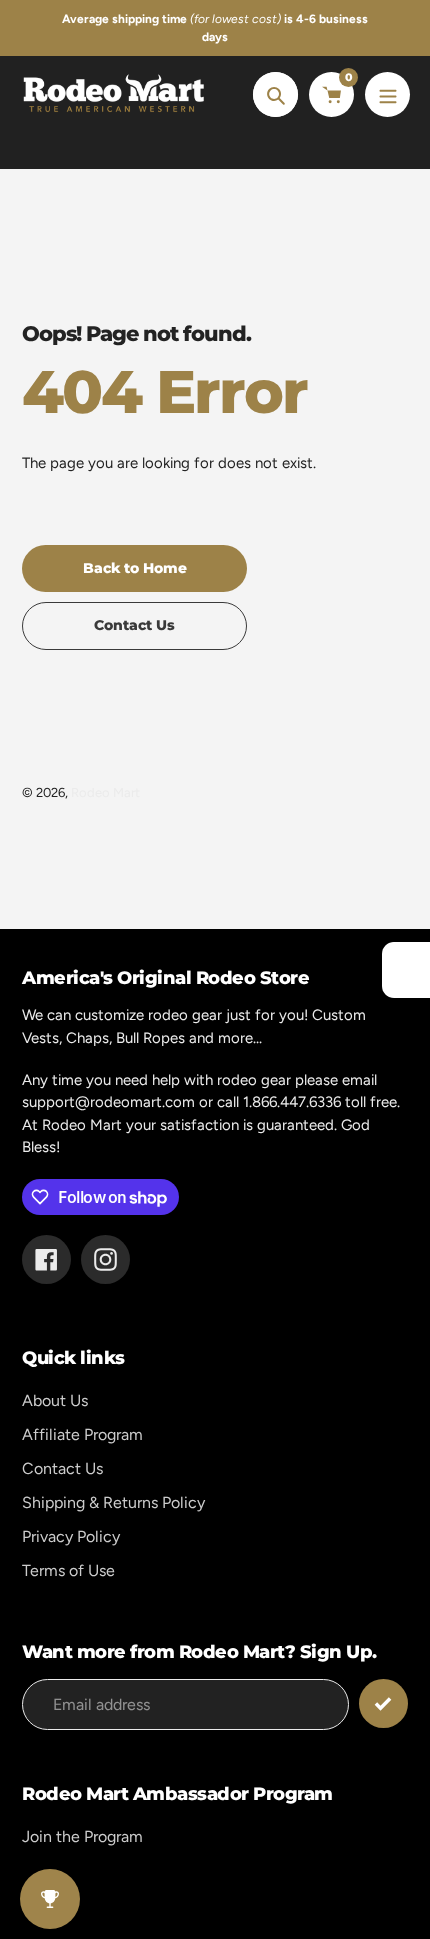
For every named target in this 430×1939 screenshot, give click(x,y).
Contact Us (62, 1468)
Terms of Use (68, 1570)
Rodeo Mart (105, 792)
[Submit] (383, 1703)
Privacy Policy (71, 1536)
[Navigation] (387, 94)
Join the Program (82, 1836)
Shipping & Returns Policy (113, 1502)
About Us (55, 1400)
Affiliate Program (82, 1434)
